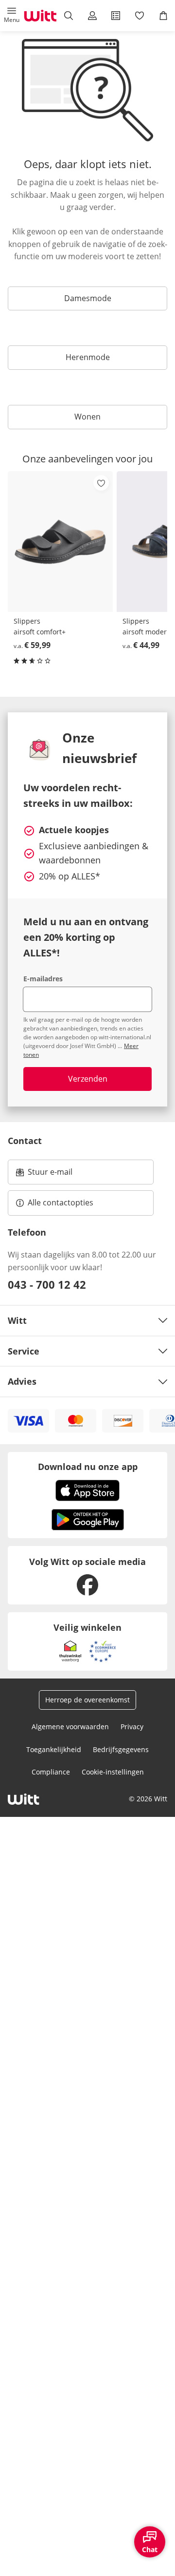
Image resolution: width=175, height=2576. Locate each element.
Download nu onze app (88, 1467)
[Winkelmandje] (163, 16)
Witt (17, 1320)
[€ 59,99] (60, 542)
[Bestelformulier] (116, 16)
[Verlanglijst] (140, 16)
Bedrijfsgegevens (121, 1749)
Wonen (87, 417)
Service (24, 1351)
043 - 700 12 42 (47, 1284)
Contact (25, 1141)
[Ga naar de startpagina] (40, 16)
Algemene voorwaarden (70, 1727)
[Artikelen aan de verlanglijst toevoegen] (101, 483)
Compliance (51, 1772)
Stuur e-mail (50, 1175)
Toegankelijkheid (54, 1749)
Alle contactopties (61, 1202)
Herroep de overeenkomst (87, 1700)
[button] (12, 16)
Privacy (132, 1727)
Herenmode (88, 357)
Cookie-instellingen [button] (113, 1772)
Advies (22, 1381)
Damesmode (88, 298)
